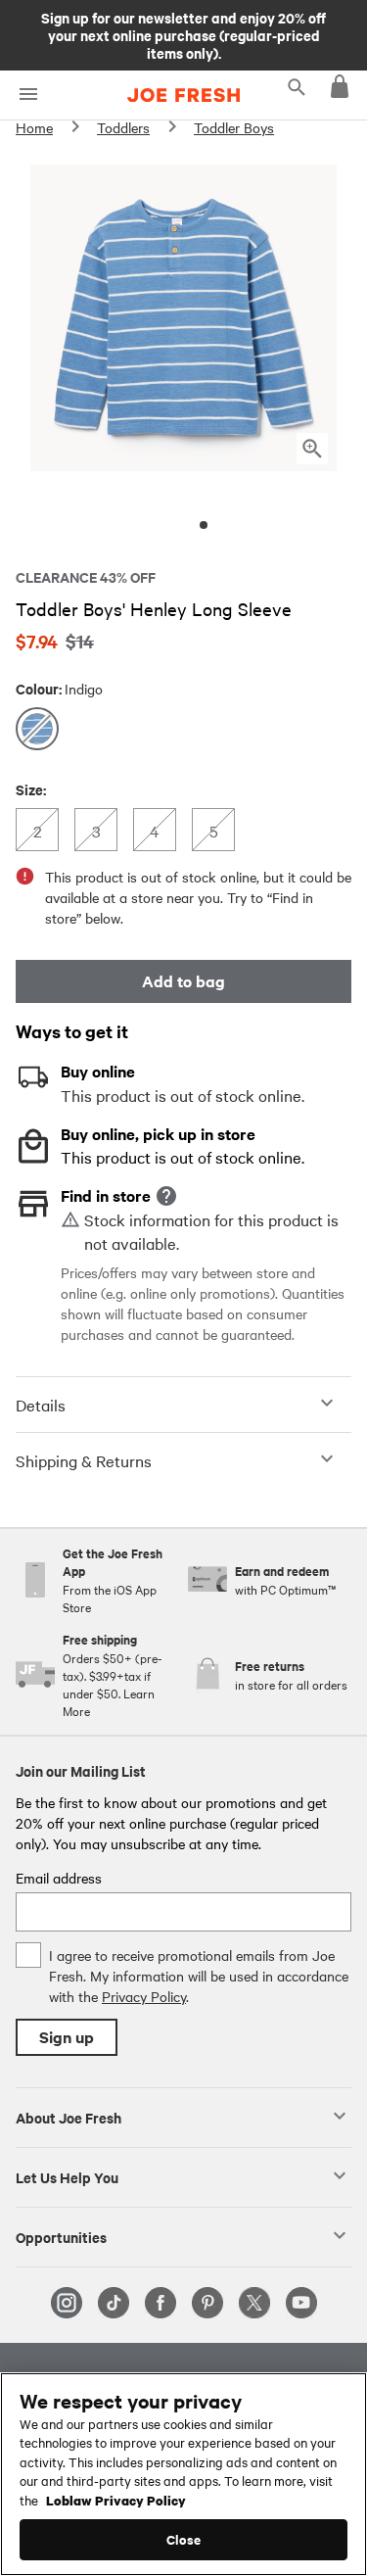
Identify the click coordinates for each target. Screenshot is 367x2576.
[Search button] (297, 86)
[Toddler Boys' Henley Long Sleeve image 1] (204, 525)
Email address (59, 1878)
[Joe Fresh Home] (183, 95)
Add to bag (183, 981)
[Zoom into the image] (312, 449)
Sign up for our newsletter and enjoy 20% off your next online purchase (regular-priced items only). (183, 34)
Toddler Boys (234, 127)
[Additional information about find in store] (166, 1196)
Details (41, 1405)
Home (34, 127)
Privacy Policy (144, 1996)
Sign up (67, 2037)
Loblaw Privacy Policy (116, 2500)
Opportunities (61, 2236)
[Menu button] (28, 95)
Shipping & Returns (84, 1460)
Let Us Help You (67, 2176)
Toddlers (123, 127)
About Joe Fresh (69, 2117)
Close (183, 2539)
